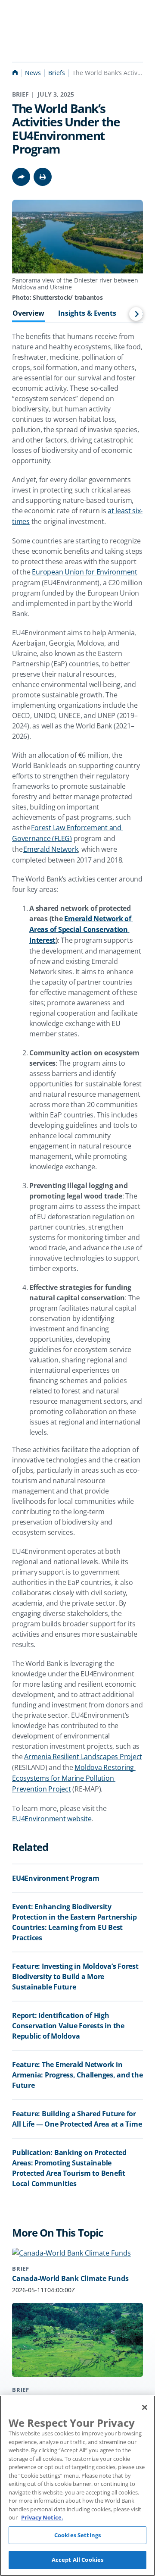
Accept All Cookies (77, 2560)
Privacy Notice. (42, 2517)
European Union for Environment (85, 572)
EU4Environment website (52, 1819)
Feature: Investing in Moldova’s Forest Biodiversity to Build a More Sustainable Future (75, 1977)
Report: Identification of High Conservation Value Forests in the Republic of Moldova (68, 2026)
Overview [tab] (28, 314)
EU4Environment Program (56, 1878)
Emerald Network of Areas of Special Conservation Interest (81, 929)
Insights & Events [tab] (87, 314)
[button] (43, 177)
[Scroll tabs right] (136, 314)
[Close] (145, 2407)
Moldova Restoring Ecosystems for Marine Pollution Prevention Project (74, 1778)
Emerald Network (51, 849)
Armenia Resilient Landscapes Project (83, 1757)
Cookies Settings (77, 2535)
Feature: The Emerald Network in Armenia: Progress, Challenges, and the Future (77, 2075)
